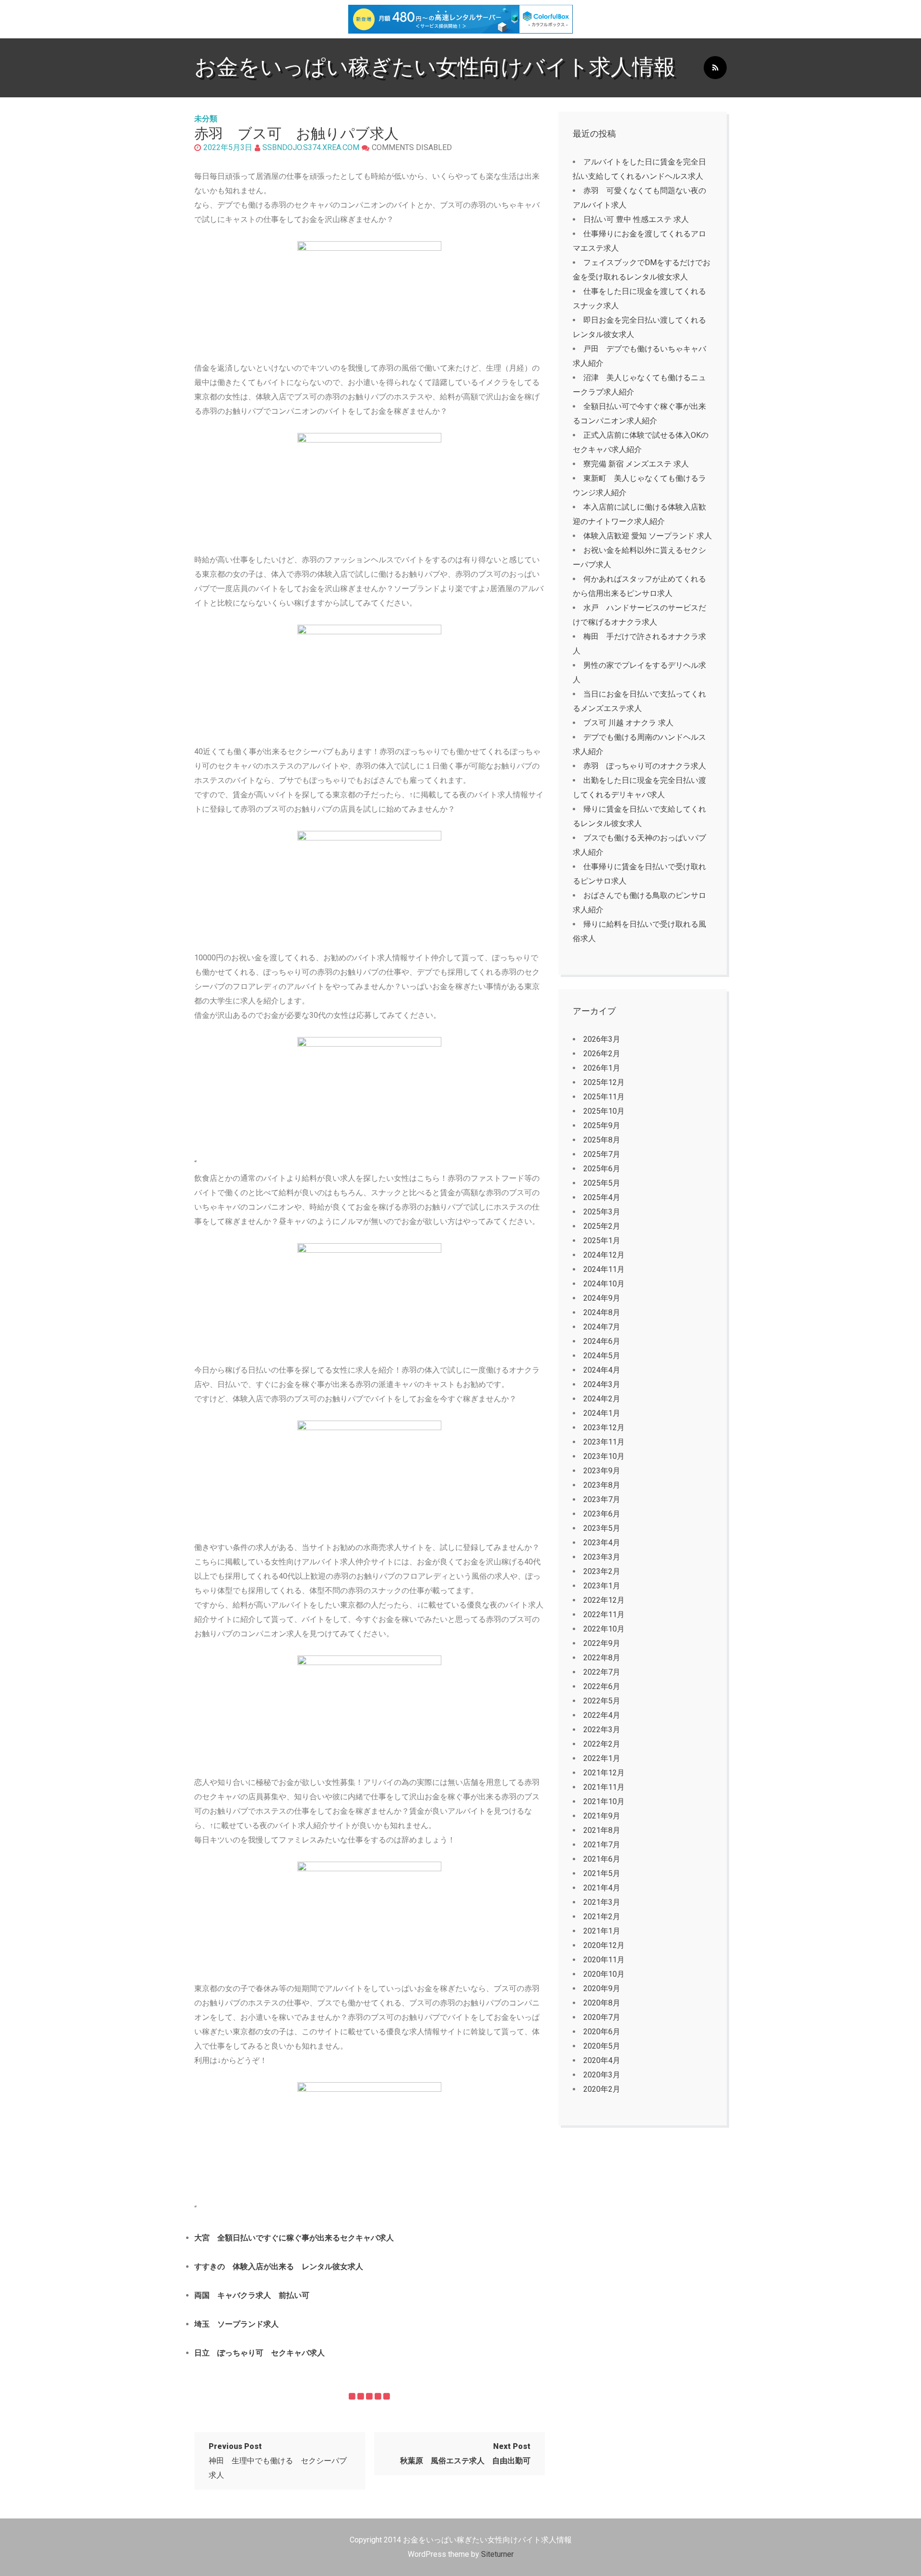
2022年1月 (602, 1758)
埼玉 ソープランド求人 (236, 2324)
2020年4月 (602, 2060)
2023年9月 (602, 1471)
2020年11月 (604, 1960)
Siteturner (497, 2554)
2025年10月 (604, 1111)
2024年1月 (602, 1413)
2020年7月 (602, 2017)
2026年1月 (602, 1068)
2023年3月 (602, 1557)
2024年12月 (604, 1255)
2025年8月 (602, 1140)
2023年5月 (602, 1528)
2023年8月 (602, 1485)
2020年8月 (602, 2003)
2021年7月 (602, 1845)
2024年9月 (602, 1298)
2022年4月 (602, 1715)
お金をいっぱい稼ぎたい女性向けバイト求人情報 (435, 67)
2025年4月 (602, 1197)
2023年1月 (602, 1586)
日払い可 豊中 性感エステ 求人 (636, 219)
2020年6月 (602, 2032)
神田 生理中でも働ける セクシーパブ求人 (278, 2461)
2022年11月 (604, 1614)
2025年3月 (602, 1212)
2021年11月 (604, 1787)
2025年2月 (602, 1226)
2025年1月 (602, 1241)
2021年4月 (602, 1888)
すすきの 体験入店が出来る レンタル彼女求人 (279, 2267)
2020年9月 (602, 1988)
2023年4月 (602, 1543)
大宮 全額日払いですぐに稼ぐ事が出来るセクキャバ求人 (294, 2238)
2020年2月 (602, 2089)
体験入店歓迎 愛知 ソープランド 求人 (648, 536)
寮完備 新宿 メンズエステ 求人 (636, 464)
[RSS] (715, 68)
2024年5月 (602, 1356)
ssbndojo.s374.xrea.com (311, 147)
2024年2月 (602, 1399)
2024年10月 (604, 1284)
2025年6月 (602, 1169)
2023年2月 (602, 1571)
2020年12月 (604, 1945)
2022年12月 (604, 1600)
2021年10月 (604, 1801)
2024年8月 (602, 1312)
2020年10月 (604, 1974)
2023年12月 (604, 1428)
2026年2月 (602, 1054)
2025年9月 (602, 1125)
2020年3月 (602, 2075)
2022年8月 (602, 1658)
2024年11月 (604, 1269)
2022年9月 (602, 1643)
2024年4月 (602, 1370)
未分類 (206, 119)
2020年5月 (602, 2046)
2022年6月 (602, 1686)
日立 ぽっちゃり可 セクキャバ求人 (260, 2353)
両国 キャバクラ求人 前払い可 (252, 2295)
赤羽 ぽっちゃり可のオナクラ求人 (645, 766)
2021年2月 (602, 1917)
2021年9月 (602, 1816)
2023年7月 (602, 1499)
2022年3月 (602, 1730)
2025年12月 (604, 1082)
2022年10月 (604, 1629)
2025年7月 (602, 1154)
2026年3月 (602, 1039)
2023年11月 (604, 1442)
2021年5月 (602, 1873)
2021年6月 (602, 1859)
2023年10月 (604, 1456)
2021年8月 (602, 1830)
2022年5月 (602, 1701)
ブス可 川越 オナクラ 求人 (628, 723)
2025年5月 (602, 1183)
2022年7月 (602, 1672)
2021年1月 (602, 1931)
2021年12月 (604, 1773)
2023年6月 (602, 1514)
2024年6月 (602, 1341)
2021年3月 (602, 1902)
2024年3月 (602, 1384)
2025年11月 (604, 1097)
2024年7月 (602, 1327)
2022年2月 (602, 1744)
